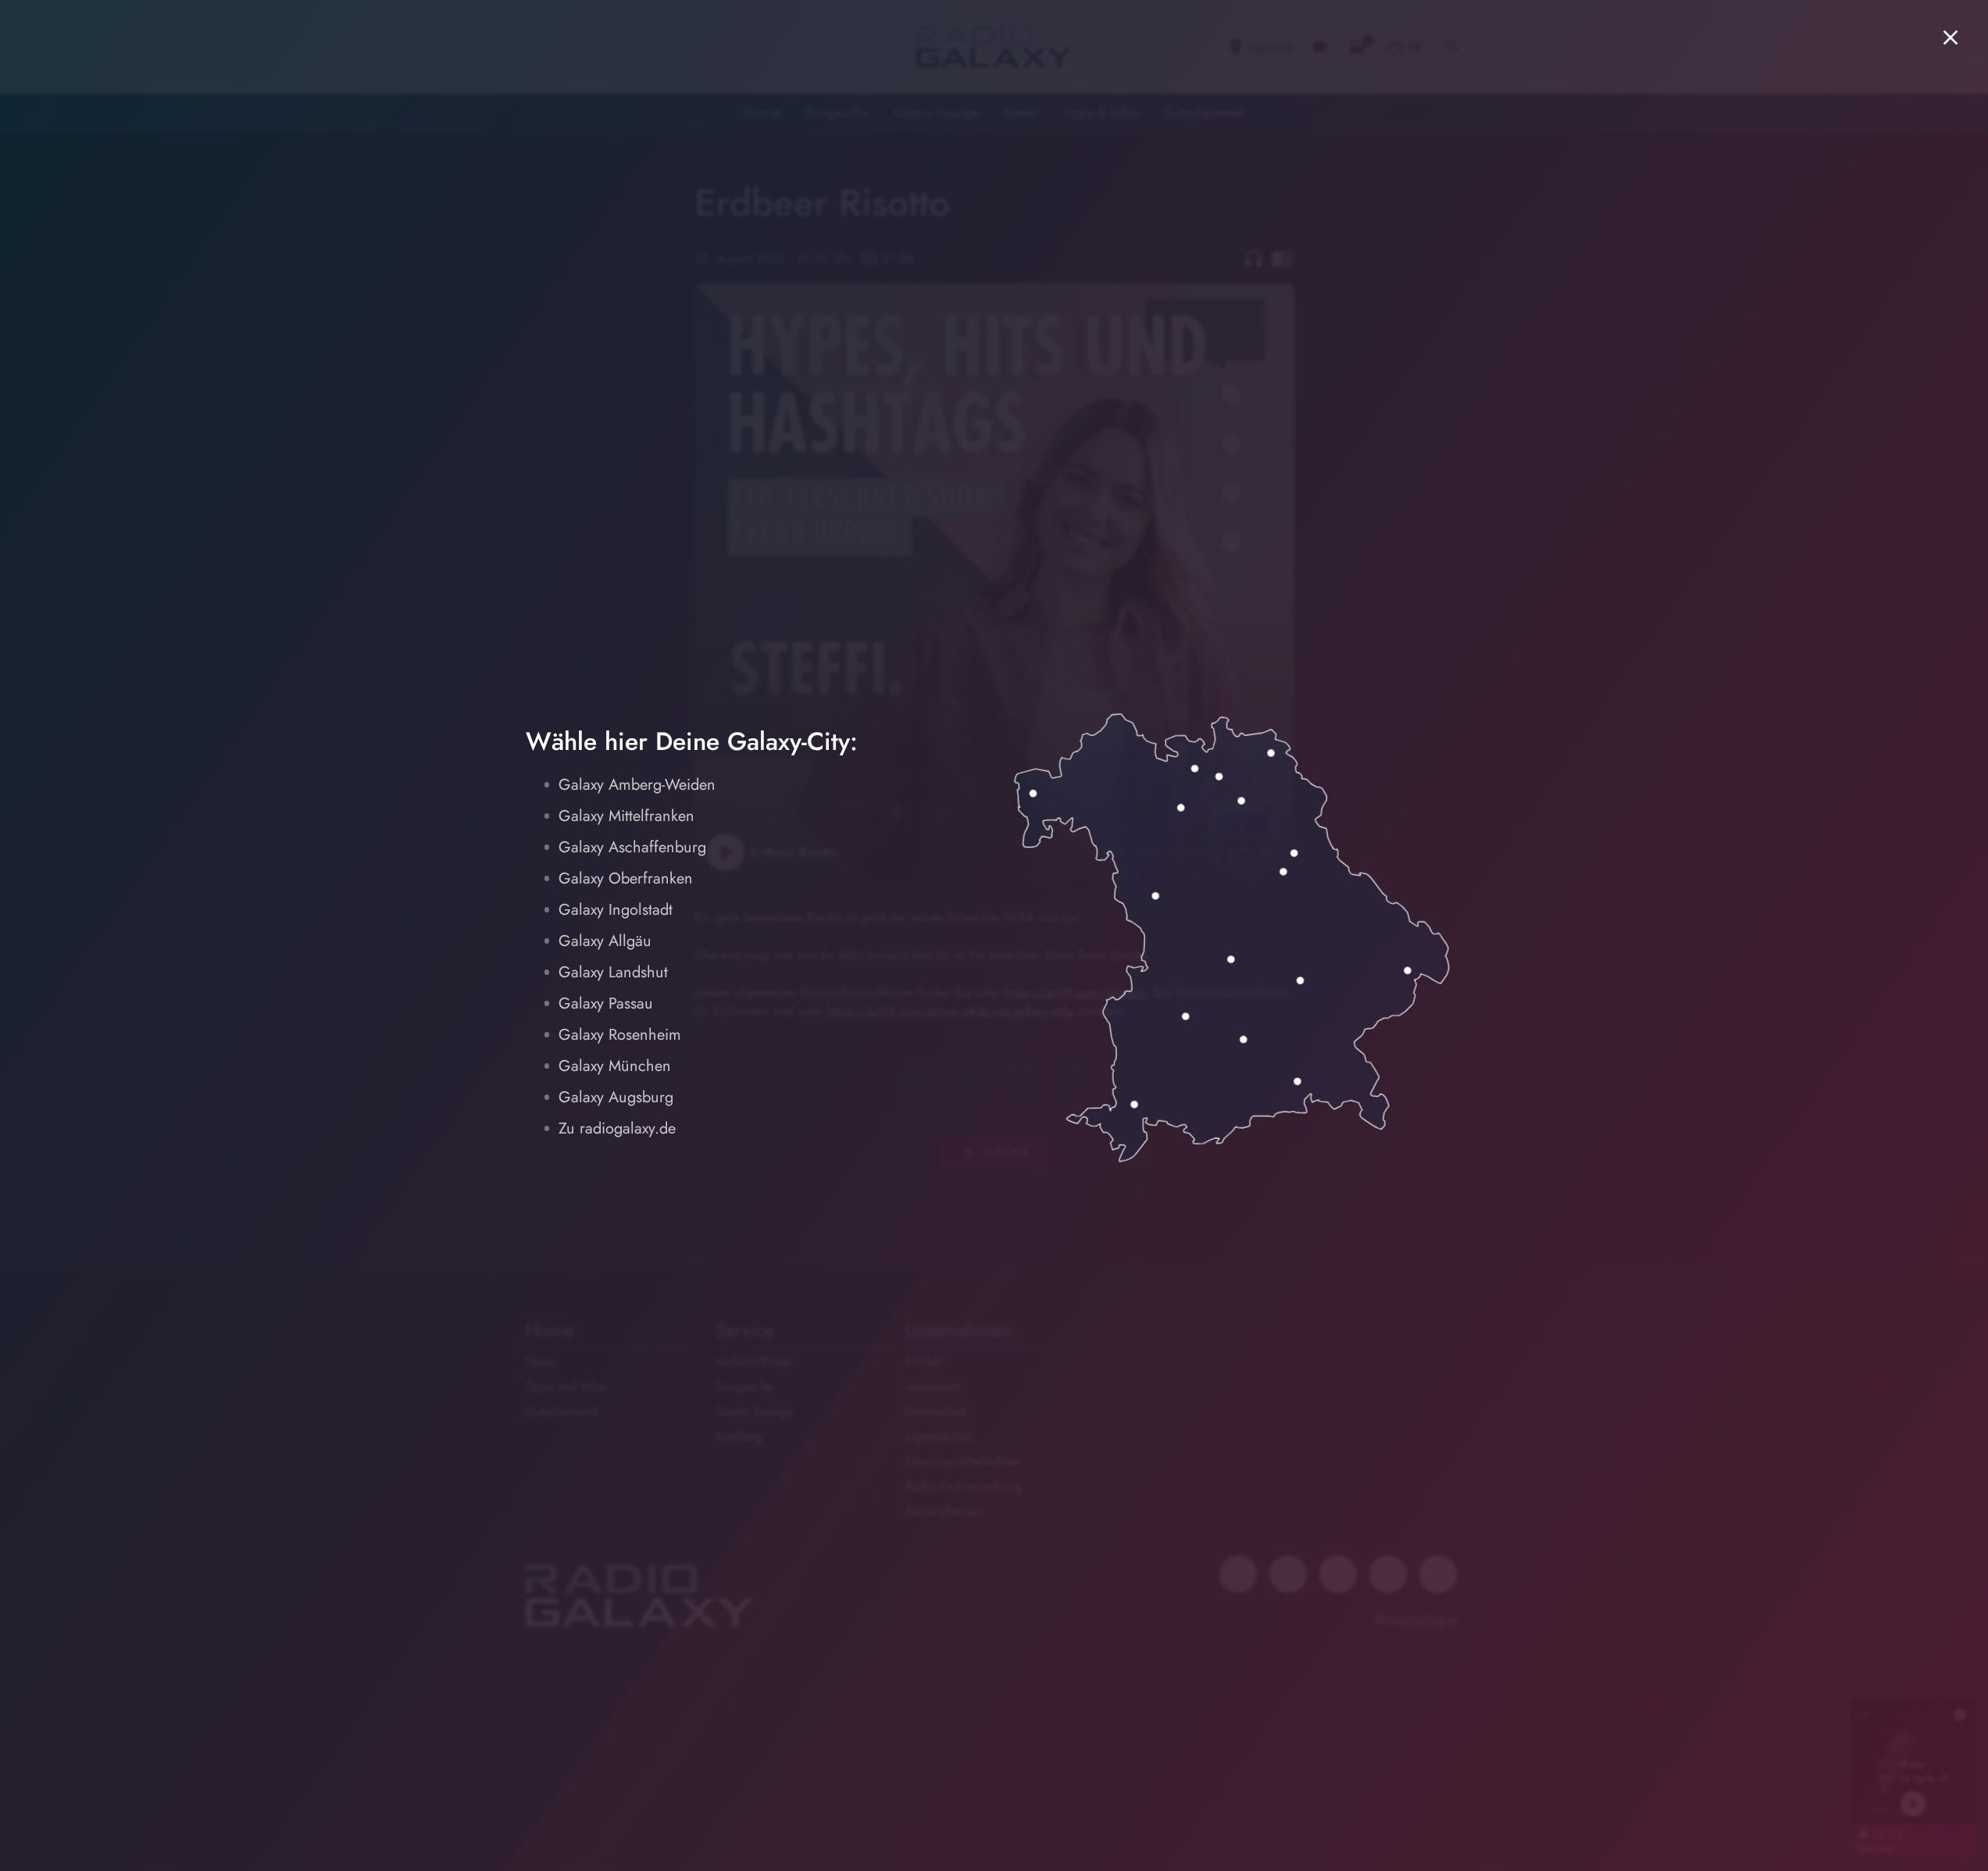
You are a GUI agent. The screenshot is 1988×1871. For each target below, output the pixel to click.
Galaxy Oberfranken (626, 878)
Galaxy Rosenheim (620, 1035)
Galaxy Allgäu (605, 941)
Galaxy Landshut (613, 972)
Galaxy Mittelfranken (626, 816)
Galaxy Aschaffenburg (632, 847)
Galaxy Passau (606, 1003)
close (1951, 37)
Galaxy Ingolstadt (616, 910)
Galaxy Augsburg (616, 1097)
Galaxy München (615, 1066)
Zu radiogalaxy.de (617, 1128)
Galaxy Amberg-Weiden (637, 785)
